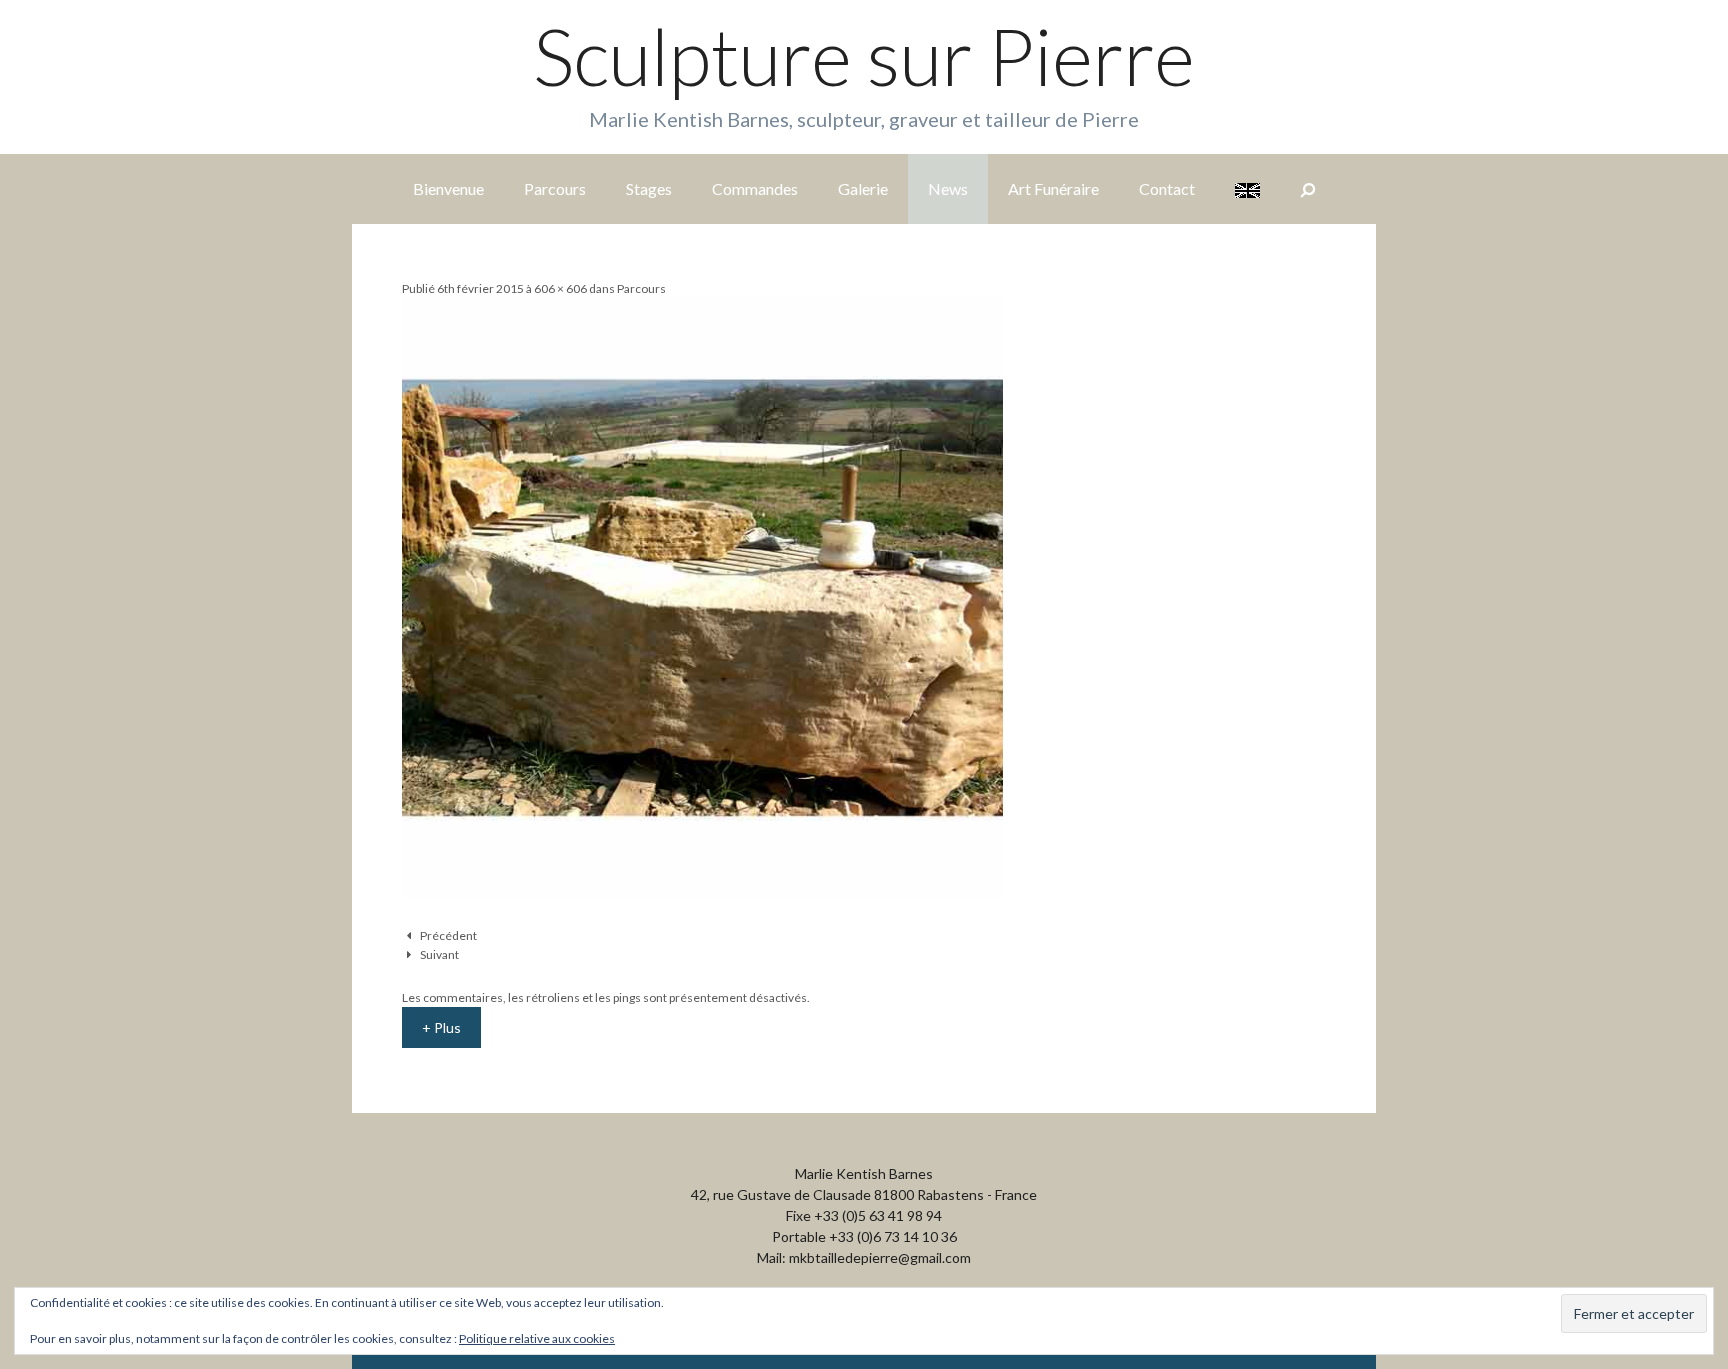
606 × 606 (560, 288)
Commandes (755, 188)
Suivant (439, 954)
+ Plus (441, 1027)
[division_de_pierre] (702, 892)
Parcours (555, 188)
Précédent (448, 935)
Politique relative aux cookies (537, 1338)
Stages (649, 188)
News (948, 188)
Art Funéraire (1053, 188)
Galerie (863, 188)
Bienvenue (448, 188)
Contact (1167, 188)
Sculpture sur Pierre (864, 56)
